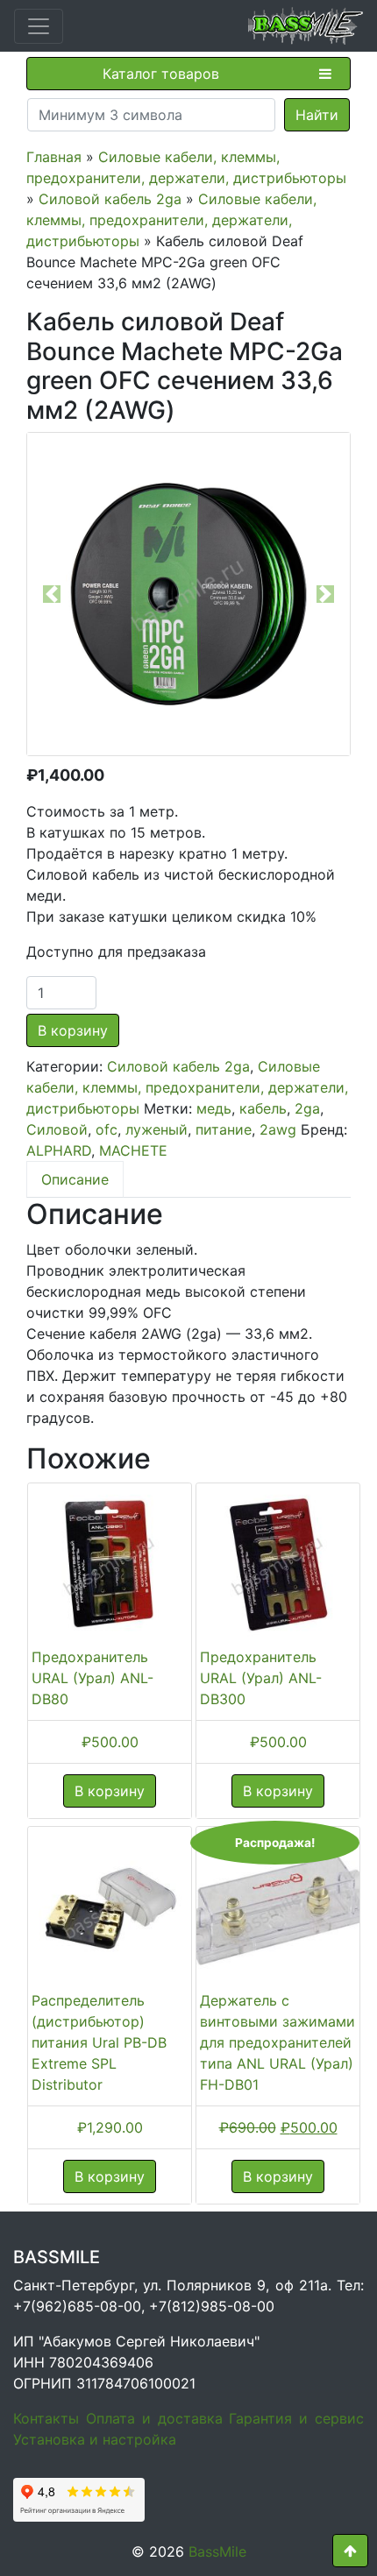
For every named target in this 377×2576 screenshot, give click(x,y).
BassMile (217, 2551)
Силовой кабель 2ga (110, 199)
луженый (156, 1129)
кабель (263, 1108)
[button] (51, 594)
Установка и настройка (95, 2439)
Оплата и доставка (154, 2418)
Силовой (57, 1129)
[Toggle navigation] (39, 26)
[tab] (75, 1179)
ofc (107, 1129)
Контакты (46, 2418)
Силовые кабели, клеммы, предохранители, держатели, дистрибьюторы (171, 220)
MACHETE (133, 1150)
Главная (54, 157)
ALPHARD (59, 1150)
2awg (278, 1129)
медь (214, 1108)
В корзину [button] (110, 1791)
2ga (307, 1108)
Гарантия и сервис (296, 2418)
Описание (75, 1179)
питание (224, 1129)
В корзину (73, 1030)
